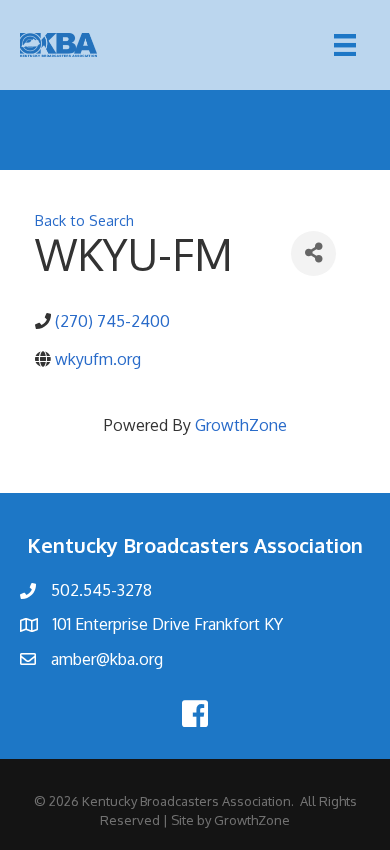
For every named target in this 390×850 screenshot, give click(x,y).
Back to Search (84, 220)
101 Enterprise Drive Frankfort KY (168, 624)
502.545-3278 (101, 590)
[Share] (313, 253)
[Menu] (345, 45)
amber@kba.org (107, 659)
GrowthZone (241, 425)
